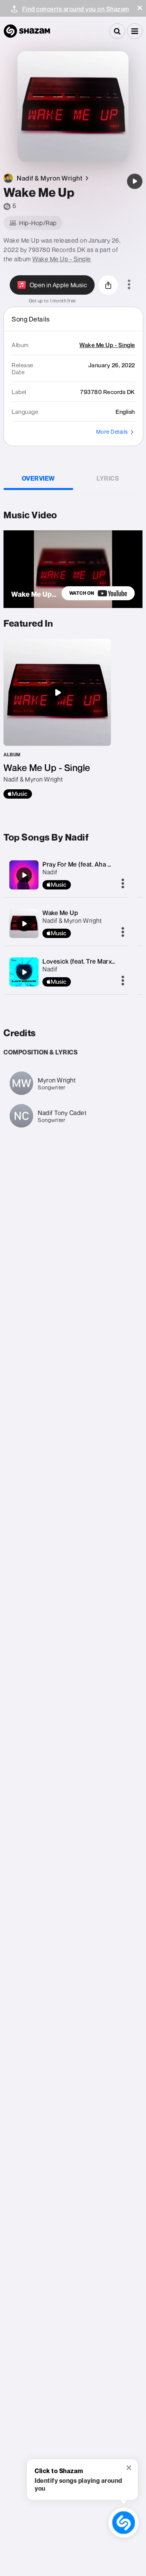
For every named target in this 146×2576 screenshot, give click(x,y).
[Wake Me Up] (135, 181)
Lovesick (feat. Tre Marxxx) (82, 961)
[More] (123, 884)
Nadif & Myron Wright (72, 921)
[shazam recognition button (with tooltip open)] (124, 2523)
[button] (140, 8)
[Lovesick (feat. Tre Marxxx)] (24, 972)
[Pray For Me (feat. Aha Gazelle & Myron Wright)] (24, 875)
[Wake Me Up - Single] (57, 719)
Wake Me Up (60, 913)
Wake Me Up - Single (62, 259)
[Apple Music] (18, 794)
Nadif (50, 872)
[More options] (129, 285)
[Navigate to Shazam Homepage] (27, 31)
